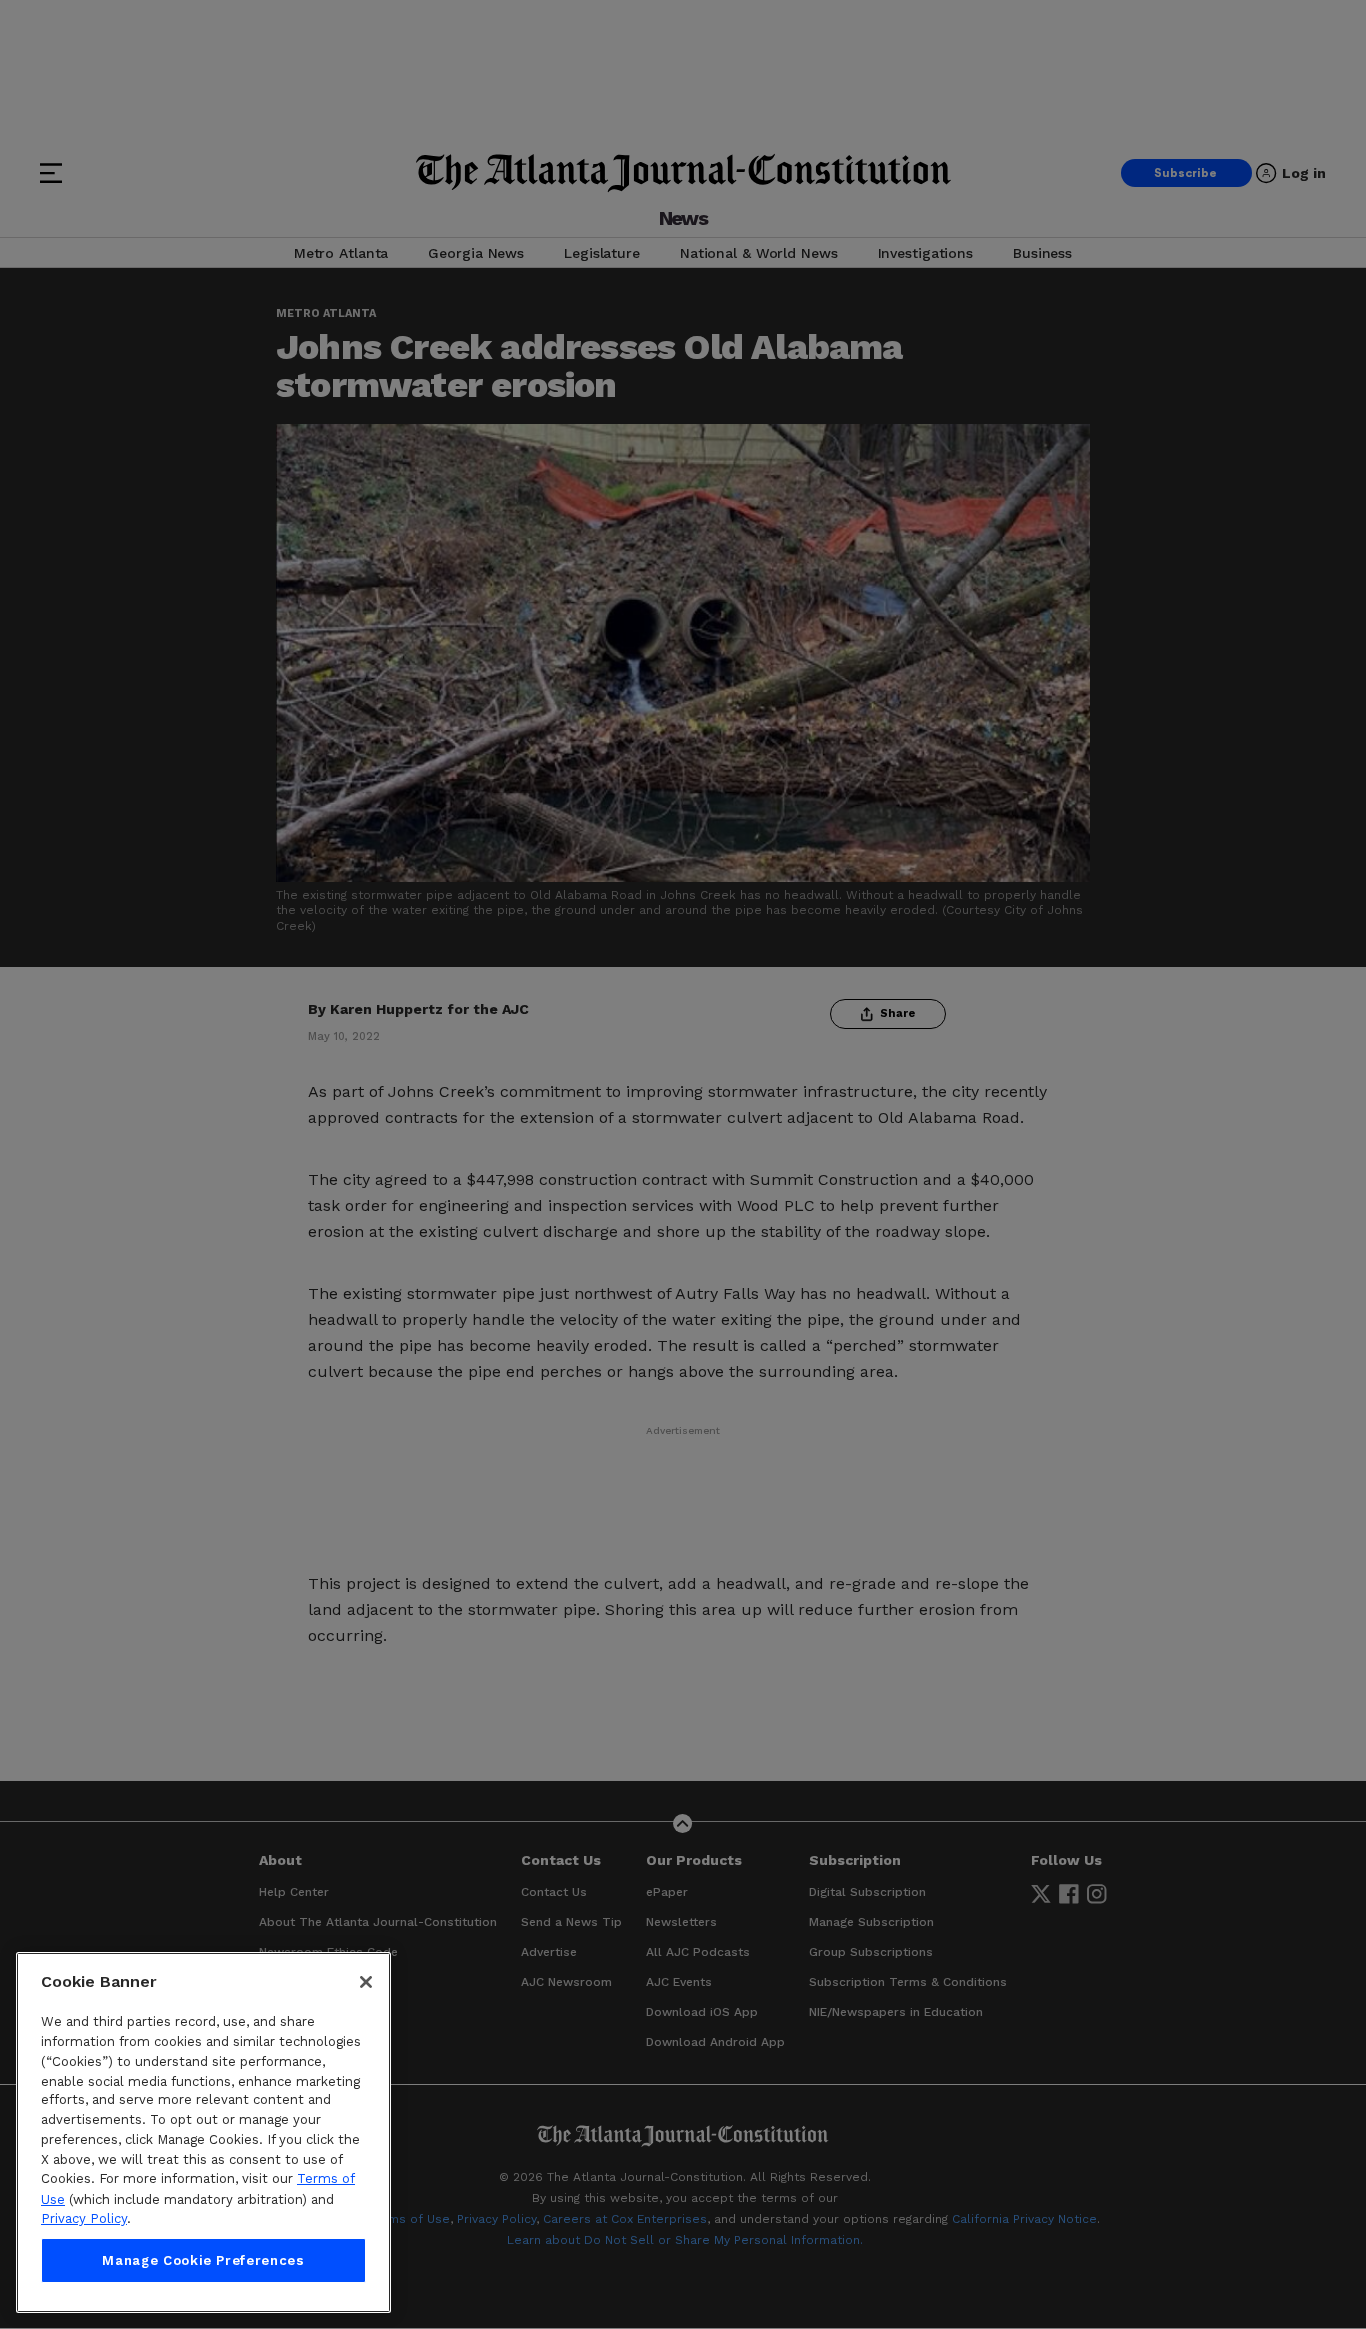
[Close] (366, 1982)
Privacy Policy (84, 2218)
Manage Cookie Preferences (203, 2260)
